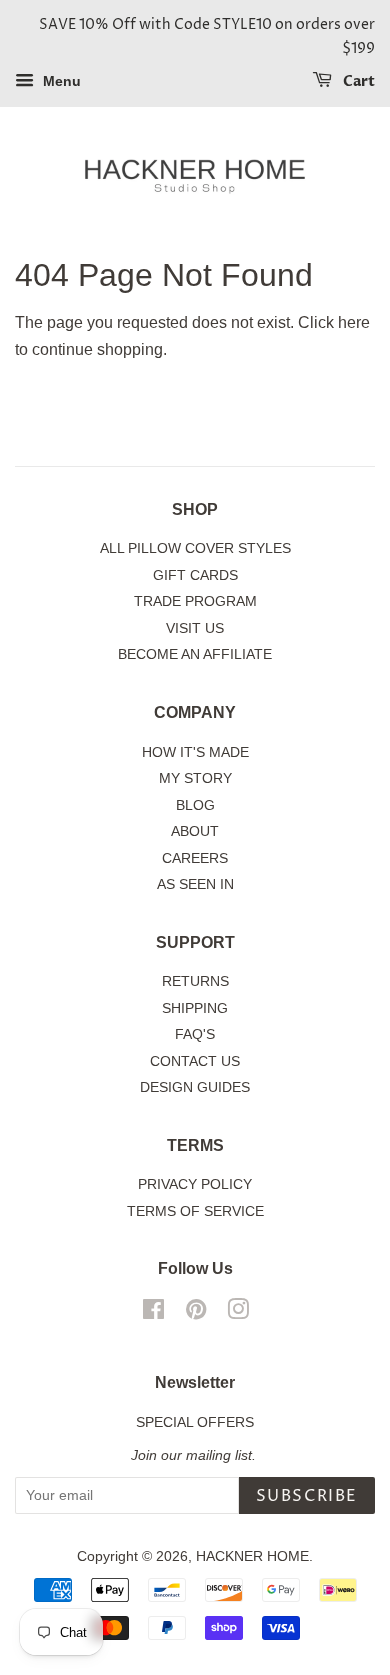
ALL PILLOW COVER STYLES (195, 548)
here (354, 322)
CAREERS (195, 858)
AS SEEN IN (195, 884)
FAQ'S (195, 1034)
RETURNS (195, 981)
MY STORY (195, 778)
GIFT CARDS (195, 575)
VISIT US (195, 628)
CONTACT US (195, 1061)
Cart (357, 81)
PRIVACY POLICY (195, 1184)
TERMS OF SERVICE (195, 1211)
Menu (60, 81)
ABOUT (195, 831)
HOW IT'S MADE (195, 752)
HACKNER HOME (252, 1556)
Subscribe (307, 1496)
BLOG (195, 805)
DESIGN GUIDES (195, 1087)
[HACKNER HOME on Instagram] (238, 1313)
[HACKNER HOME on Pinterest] (196, 1313)
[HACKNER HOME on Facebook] (153, 1313)
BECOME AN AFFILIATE (195, 654)
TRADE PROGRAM (195, 601)
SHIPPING (195, 1008)
